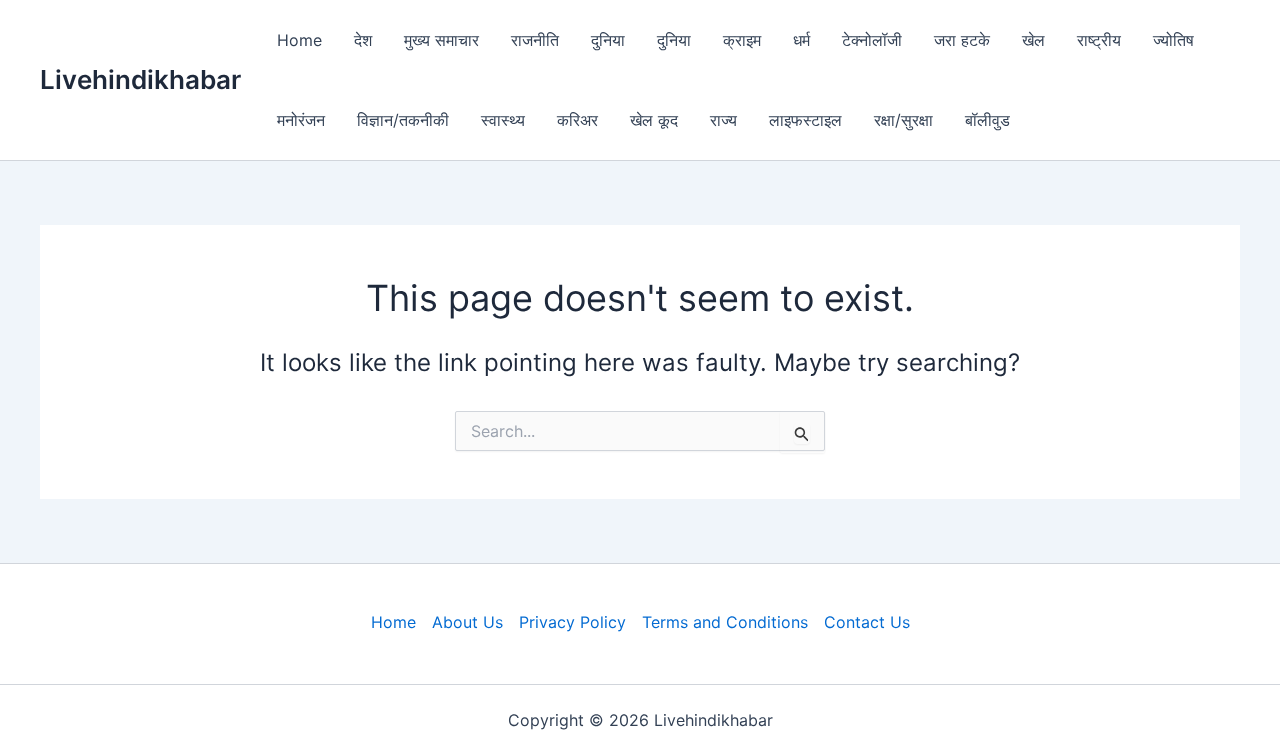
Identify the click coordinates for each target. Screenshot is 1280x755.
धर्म (801, 40)
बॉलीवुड (987, 120)
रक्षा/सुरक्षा (903, 120)
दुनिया (608, 40)
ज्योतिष (1173, 40)
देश (363, 40)
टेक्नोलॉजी (872, 40)
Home (299, 40)
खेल (1033, 40)
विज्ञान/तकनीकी (403, 120)
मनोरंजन (301, 120)
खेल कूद (654, 120)
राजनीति (535, 40)
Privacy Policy (572, 622)
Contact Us (867, 622)
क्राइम (742, 40)
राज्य (723, 120)
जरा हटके (962, 40)
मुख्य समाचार (441, 40)
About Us (467, 622)
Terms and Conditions (725, 622)
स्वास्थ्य (503, 120)
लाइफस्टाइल (805, 120)
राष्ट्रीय (1099, 40)
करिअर (577, 120)
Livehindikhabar (140, 79)
